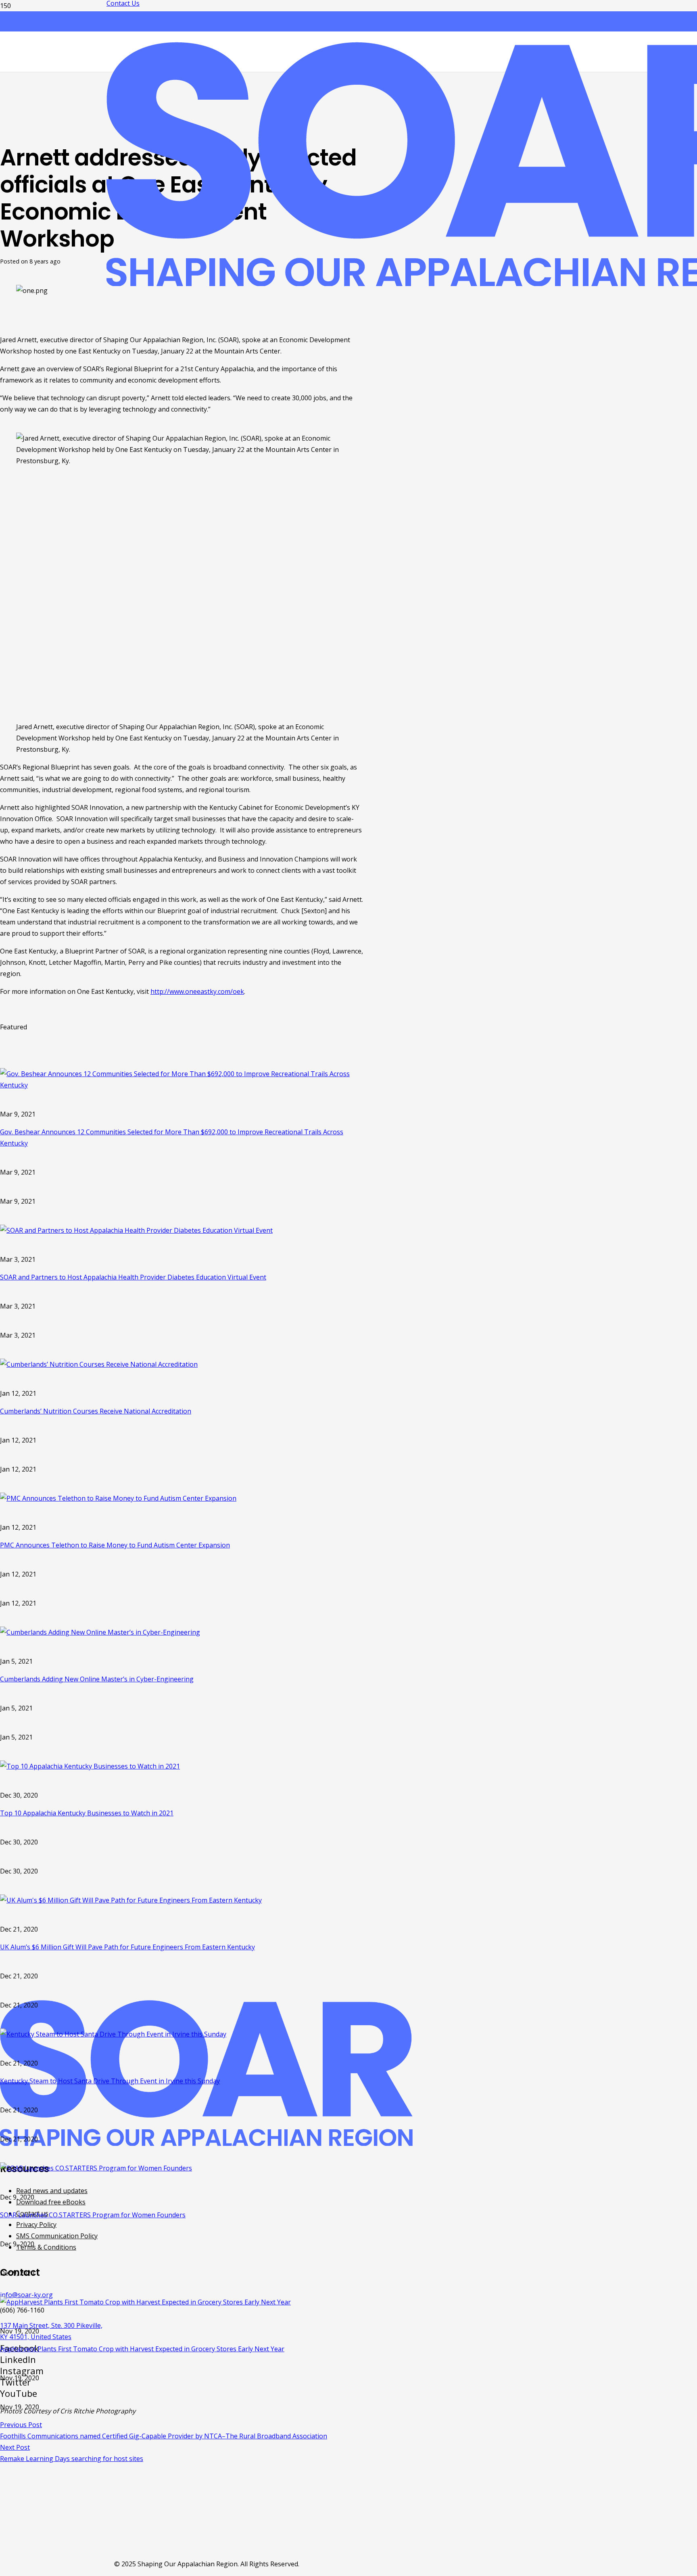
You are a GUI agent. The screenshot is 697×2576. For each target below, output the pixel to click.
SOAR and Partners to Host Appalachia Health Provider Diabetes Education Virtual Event (133, 1277)
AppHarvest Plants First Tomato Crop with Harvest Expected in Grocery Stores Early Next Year (142, 2349)
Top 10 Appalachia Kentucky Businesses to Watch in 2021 (87, 1813)
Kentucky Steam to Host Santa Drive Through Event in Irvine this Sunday (110, 2081)
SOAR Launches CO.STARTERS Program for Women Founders (93, 2215)
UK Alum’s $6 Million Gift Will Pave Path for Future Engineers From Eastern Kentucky (127, 1947)
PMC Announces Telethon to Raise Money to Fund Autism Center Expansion (115, 1545)
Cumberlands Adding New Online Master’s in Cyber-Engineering (97, 1679)
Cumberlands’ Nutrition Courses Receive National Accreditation (96, 1411)
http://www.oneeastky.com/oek (197, 991)
